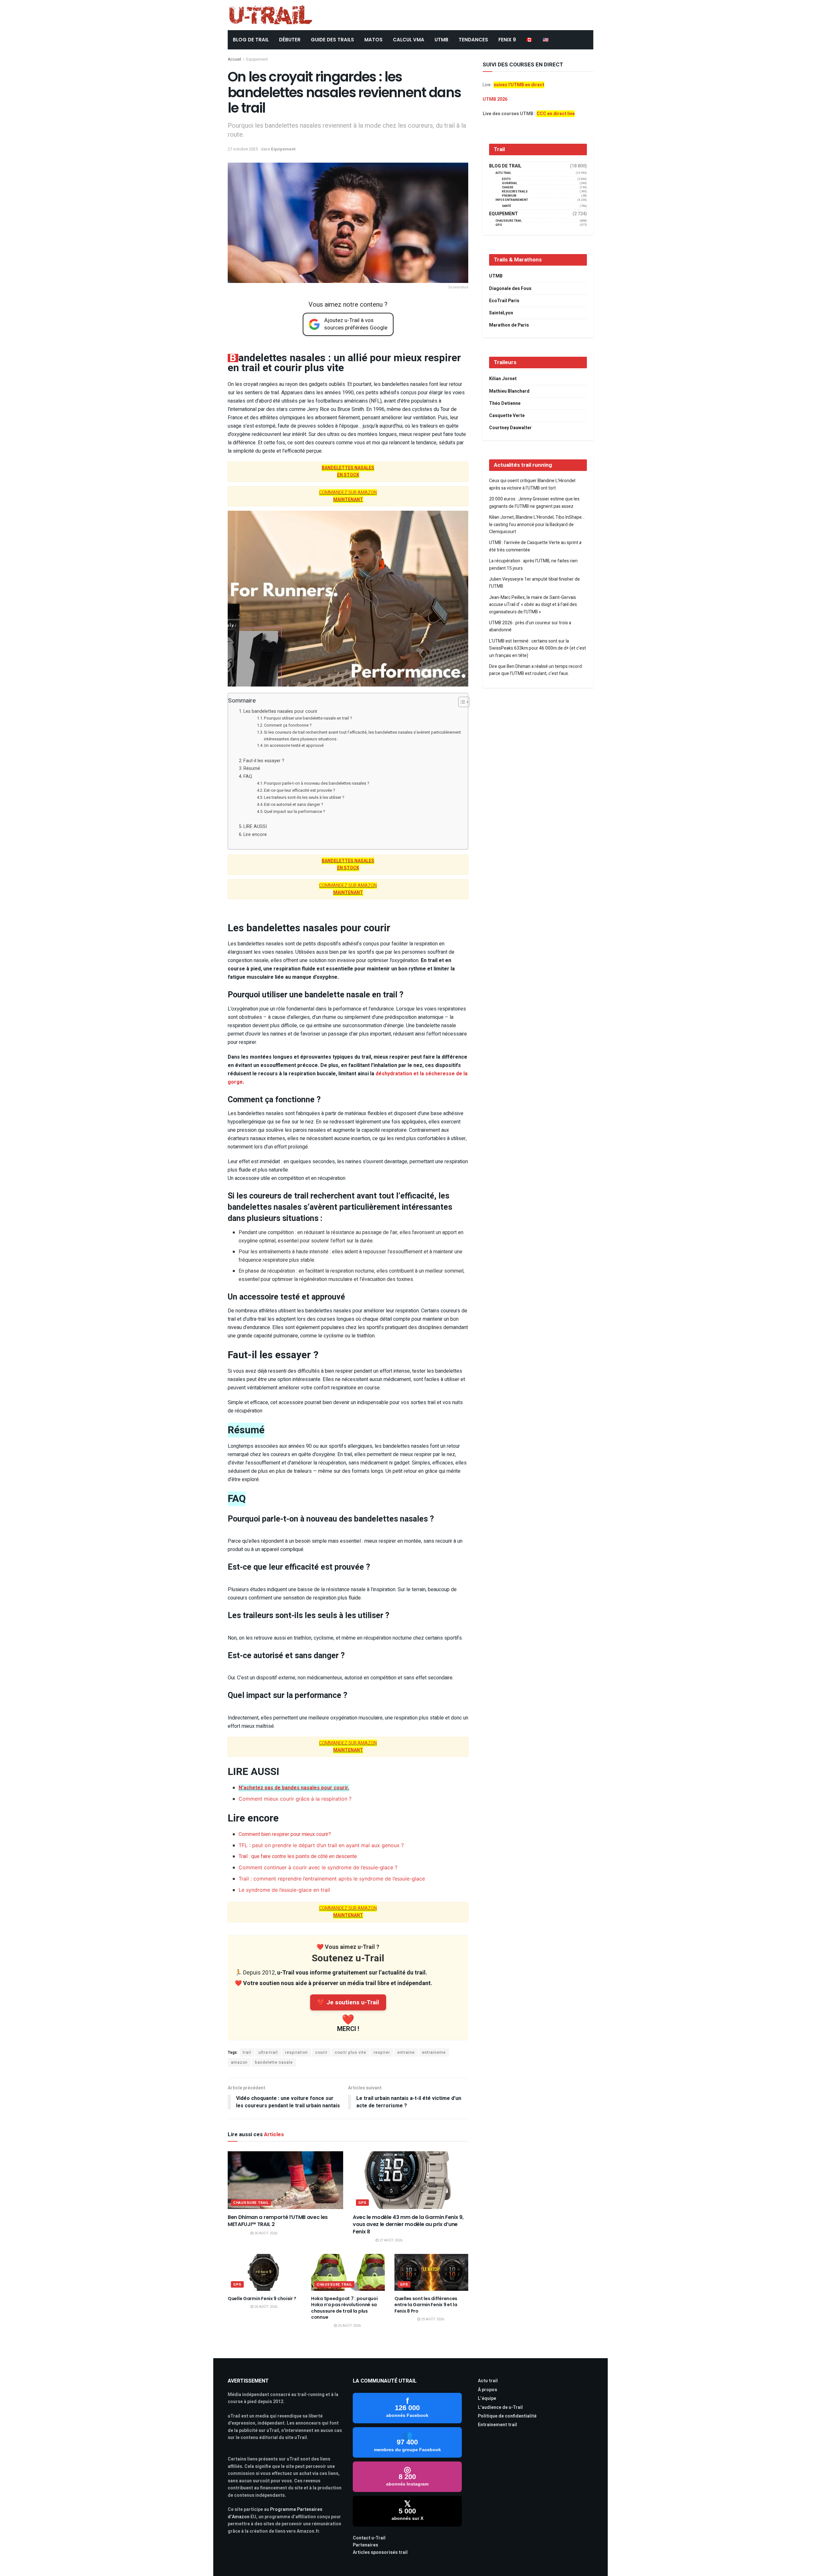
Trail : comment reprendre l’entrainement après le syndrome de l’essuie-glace (332, 1879)
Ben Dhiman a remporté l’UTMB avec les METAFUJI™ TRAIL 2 (278, 2221)
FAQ (248, 776)
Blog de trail (505, 166)
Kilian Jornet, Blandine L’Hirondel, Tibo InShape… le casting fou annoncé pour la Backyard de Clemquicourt (537, 525)
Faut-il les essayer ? (264, 761)
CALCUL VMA (409, 40)
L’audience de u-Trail (500, 2407)
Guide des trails (332, 40)
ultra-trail (268, 2052)
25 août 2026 (349, 2326)
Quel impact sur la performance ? (295, 811)
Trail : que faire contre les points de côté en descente (298, 1856)
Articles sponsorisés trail (380, 2552)
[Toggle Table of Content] (461, 702)
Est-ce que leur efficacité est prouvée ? (300, 790)
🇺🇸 (546, 40)
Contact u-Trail (369, 2538)
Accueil (234, 59)
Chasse (508, 188)
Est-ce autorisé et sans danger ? (294, 804)
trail (247, 2052)
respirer (382, 2052)
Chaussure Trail (251, 2203)
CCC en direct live (556, 114)
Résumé (252, 768)
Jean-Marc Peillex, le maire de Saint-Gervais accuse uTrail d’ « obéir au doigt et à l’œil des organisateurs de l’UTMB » (533, 605)
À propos (487, 2390)
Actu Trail (503, 173)
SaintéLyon (501, 313)
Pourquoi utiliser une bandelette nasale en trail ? (308, 718)
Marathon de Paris (509, 325)
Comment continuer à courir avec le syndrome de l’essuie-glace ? (318, 1867)
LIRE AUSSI (255, 827)
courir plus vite (351, 2052)
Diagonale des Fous (510, 289)
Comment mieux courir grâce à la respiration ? (295, 1799)
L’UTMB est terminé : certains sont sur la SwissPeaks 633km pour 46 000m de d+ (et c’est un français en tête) (537, 648)
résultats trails (515, 192)
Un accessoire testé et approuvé (294, 745)
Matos (373, 40)
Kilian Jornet (503, 379)
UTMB (441, 40)
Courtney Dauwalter (510, 428)
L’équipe (487, 2398)
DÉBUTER (290, 40)
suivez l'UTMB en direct (519, 85)
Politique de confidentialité (507, 2416)
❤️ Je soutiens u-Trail (348, 2002)
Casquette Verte (507, 416)
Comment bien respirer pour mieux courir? (285, 1834)
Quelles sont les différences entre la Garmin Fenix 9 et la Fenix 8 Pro (426, 2305)
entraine (406, 2052)
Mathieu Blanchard (509, 391)
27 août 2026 (390, 2240)
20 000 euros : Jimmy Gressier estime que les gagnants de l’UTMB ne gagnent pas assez (534, 503)
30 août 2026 (265, 2233)
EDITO (506, 179)
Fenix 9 (507, 40)
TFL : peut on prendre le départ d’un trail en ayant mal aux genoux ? (321, 1845)
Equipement (257, 59)
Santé (507, 206)
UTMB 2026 (495, 99)
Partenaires (365, 2545)
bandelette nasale (274, 2062)
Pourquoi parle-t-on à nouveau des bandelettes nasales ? (317, 783)
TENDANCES (473, 40)
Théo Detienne (505, 403)
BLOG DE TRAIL (251, 40)
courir (321, 2052)
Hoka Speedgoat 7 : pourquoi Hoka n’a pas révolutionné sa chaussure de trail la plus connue (344, 2308)
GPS (362, 2203)
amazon (239, 2062)
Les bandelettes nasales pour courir (281, 711)
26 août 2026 (265, 2307)
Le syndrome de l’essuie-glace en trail (284, 1890)
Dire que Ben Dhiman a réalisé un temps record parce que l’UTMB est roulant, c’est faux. (535, 670)
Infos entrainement (512, 200)
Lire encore (255, 835)
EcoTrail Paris (504, 301)
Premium (509, 196)
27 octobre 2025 (243, 149)
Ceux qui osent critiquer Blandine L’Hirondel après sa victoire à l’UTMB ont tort (532, 484)
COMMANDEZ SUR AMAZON (348, 493)
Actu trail (488, 2381)
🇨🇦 (529, 40)
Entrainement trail (497, 2425)
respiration (296, 2052)
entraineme (434, 2052)
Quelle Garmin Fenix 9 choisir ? (262, 2299)
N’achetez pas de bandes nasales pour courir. (294, 1788)
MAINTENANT (348, 500)
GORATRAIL (510, 183)
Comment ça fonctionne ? (288, 725)
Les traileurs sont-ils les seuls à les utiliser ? (304, 797)
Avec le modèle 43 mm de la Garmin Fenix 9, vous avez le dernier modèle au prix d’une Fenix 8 (408, 2224)
